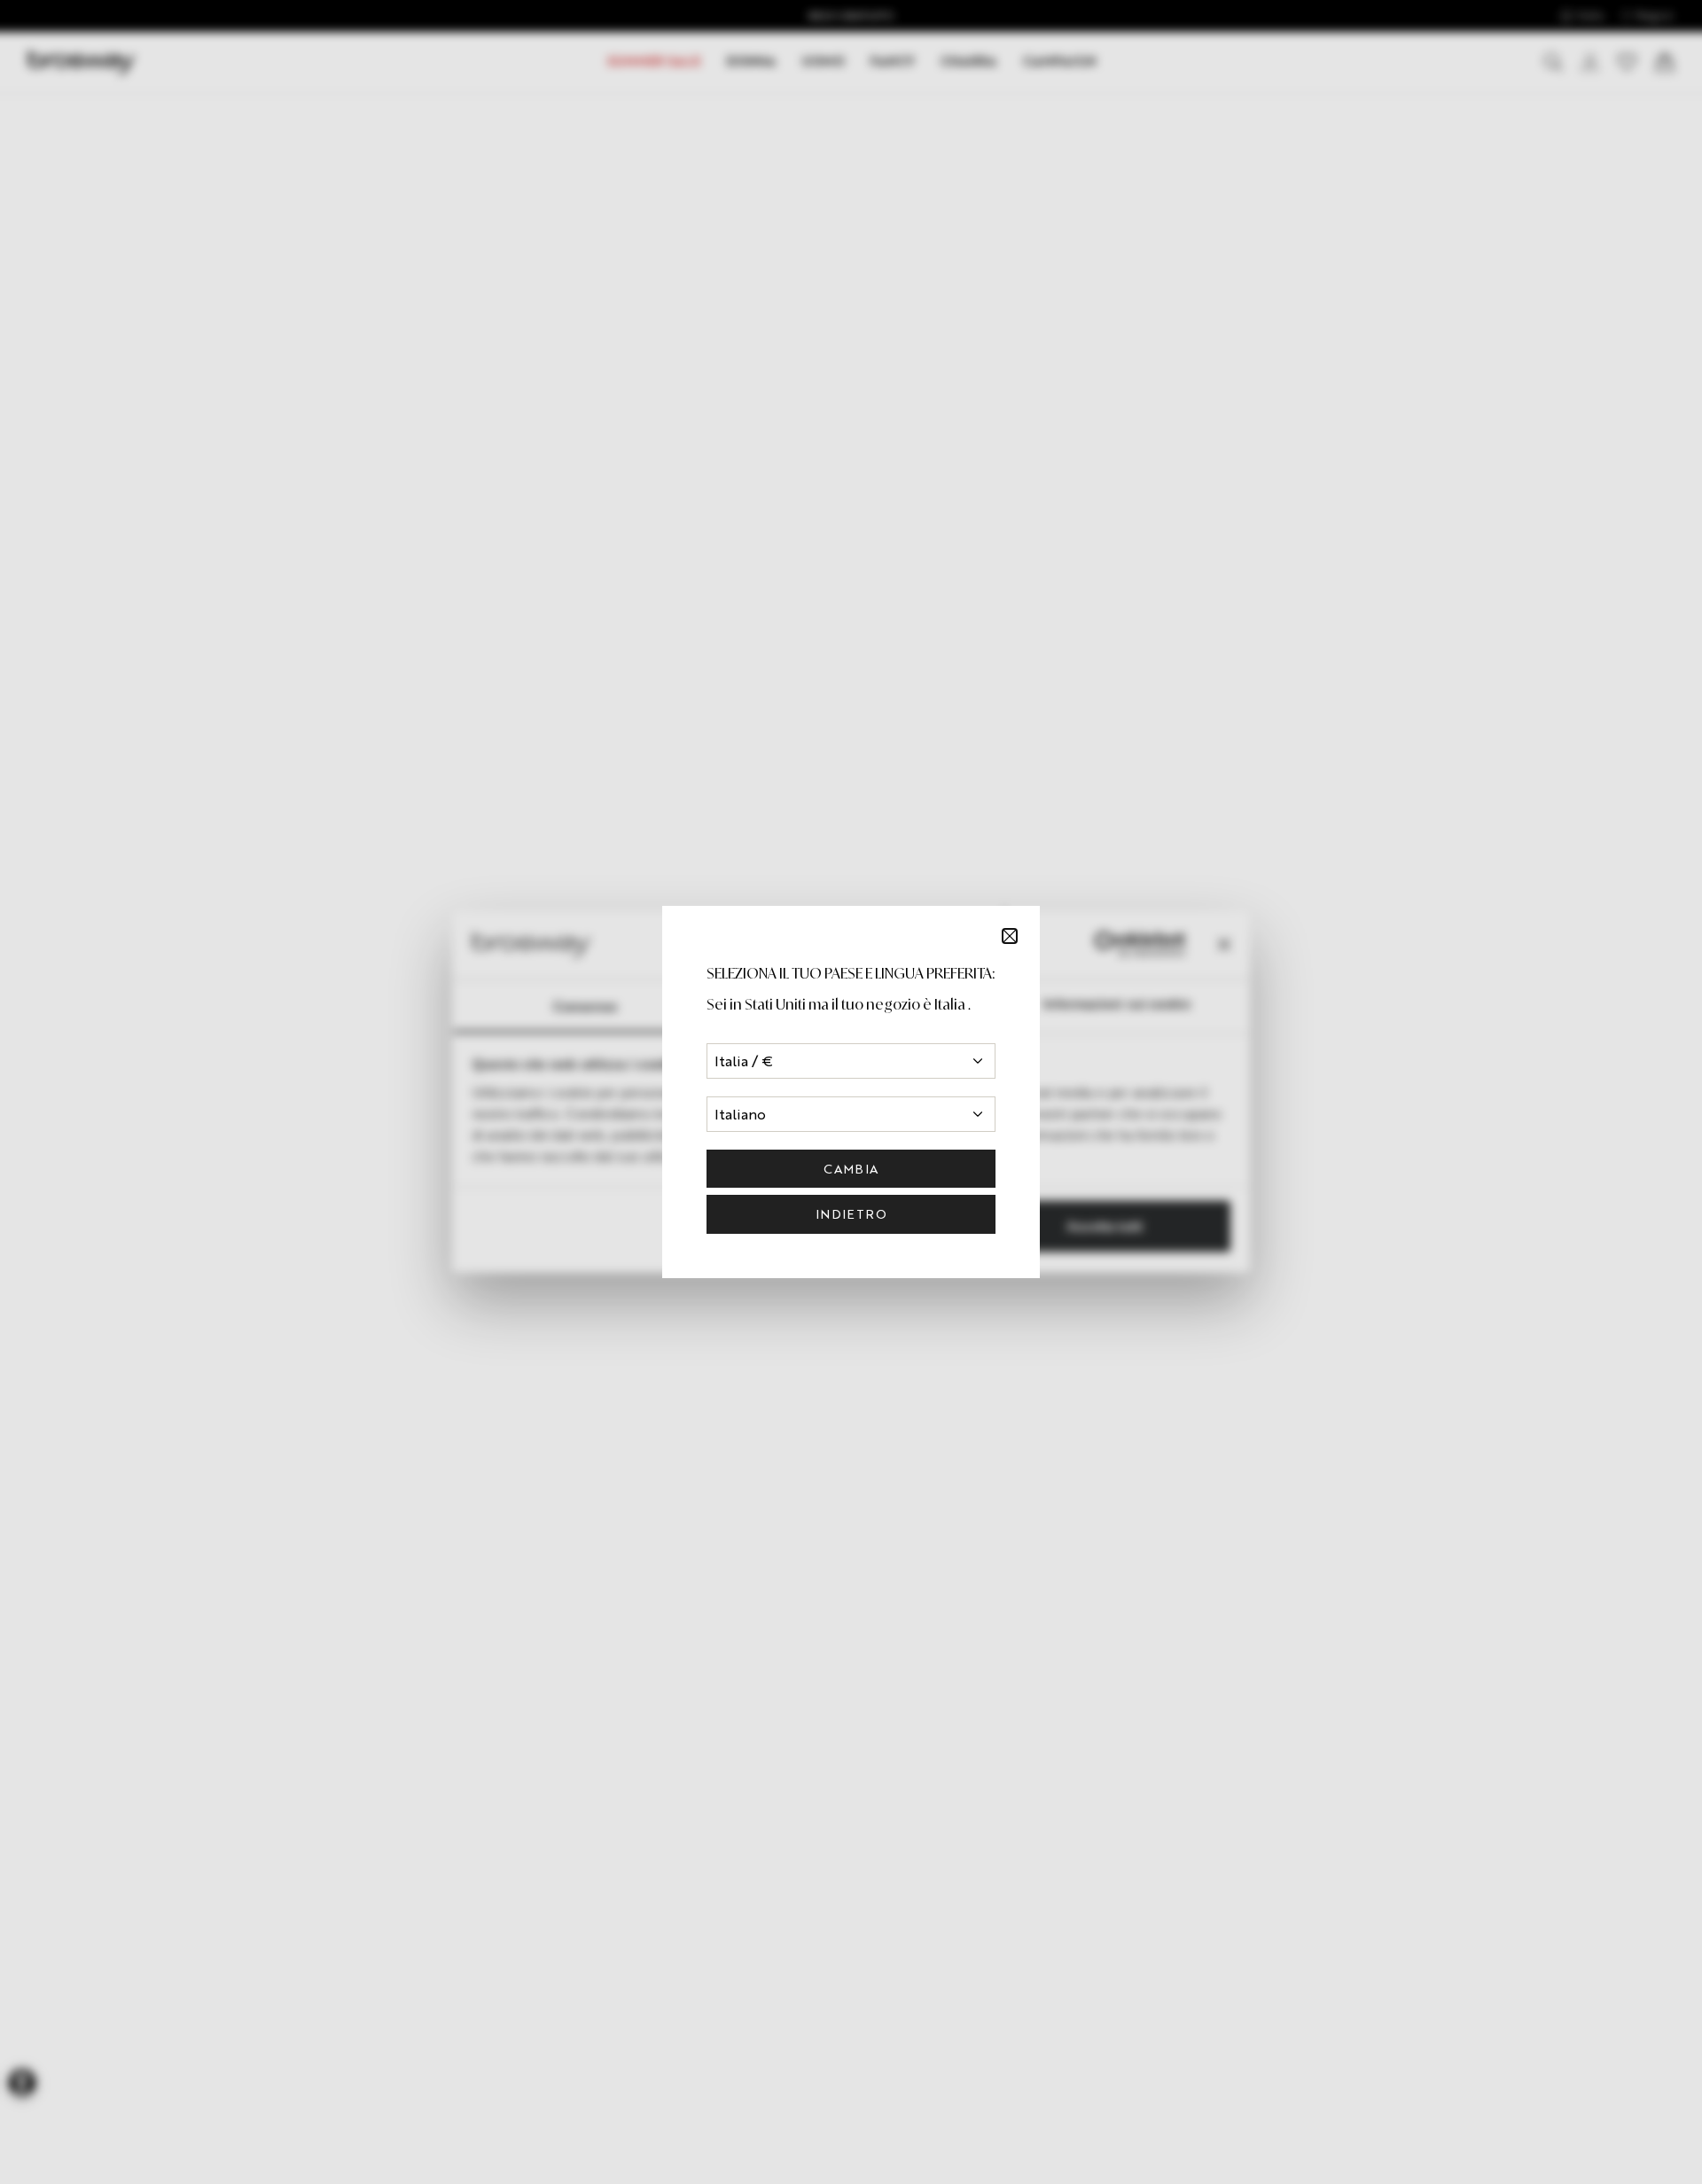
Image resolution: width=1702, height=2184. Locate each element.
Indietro (851, 1214)
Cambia (851, 1169)
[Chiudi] (1010, 936)
